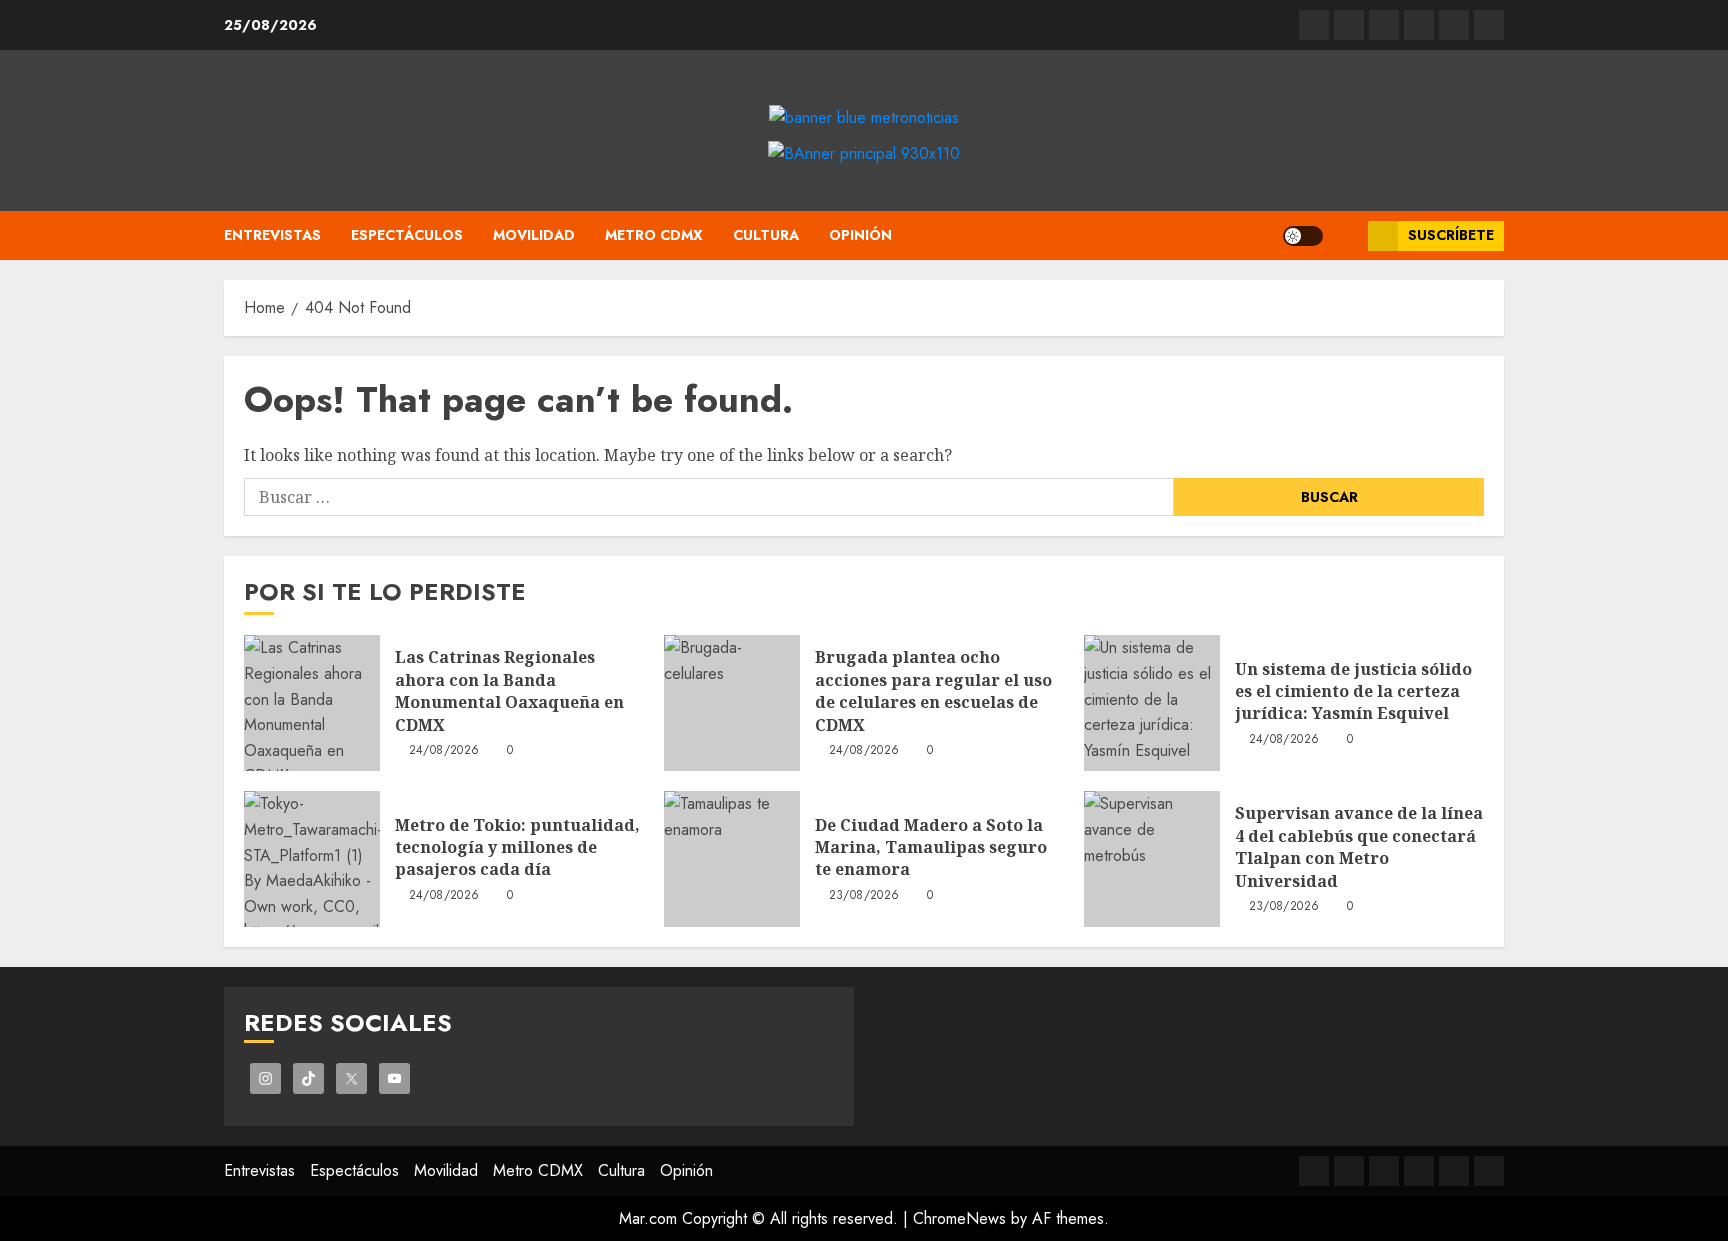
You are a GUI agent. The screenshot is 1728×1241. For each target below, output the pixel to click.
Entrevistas (272, 235)
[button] (1345, 235)
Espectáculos (407, 235)
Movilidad (534, 235)
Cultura (766, 235)
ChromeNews (959, 1218)
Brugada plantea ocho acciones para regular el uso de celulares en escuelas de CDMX (933, 690)
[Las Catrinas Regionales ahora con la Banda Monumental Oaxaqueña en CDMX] (312, 703)
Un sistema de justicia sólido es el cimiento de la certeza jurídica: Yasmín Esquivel (1353, 691)
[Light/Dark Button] (1303, 236)
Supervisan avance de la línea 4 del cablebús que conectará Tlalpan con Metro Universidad (1359, 846)
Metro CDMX (654, 235)
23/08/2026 (864, 896)
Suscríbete (1451, 235)
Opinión (860, 235)
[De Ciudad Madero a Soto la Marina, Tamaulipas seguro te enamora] (732, 859)
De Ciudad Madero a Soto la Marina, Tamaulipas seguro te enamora (931, 847)
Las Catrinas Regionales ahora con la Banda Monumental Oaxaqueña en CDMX (509, 690)
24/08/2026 (444, 751)
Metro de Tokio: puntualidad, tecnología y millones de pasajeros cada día (517, 847)
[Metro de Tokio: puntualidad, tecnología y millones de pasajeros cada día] (312, 859)
